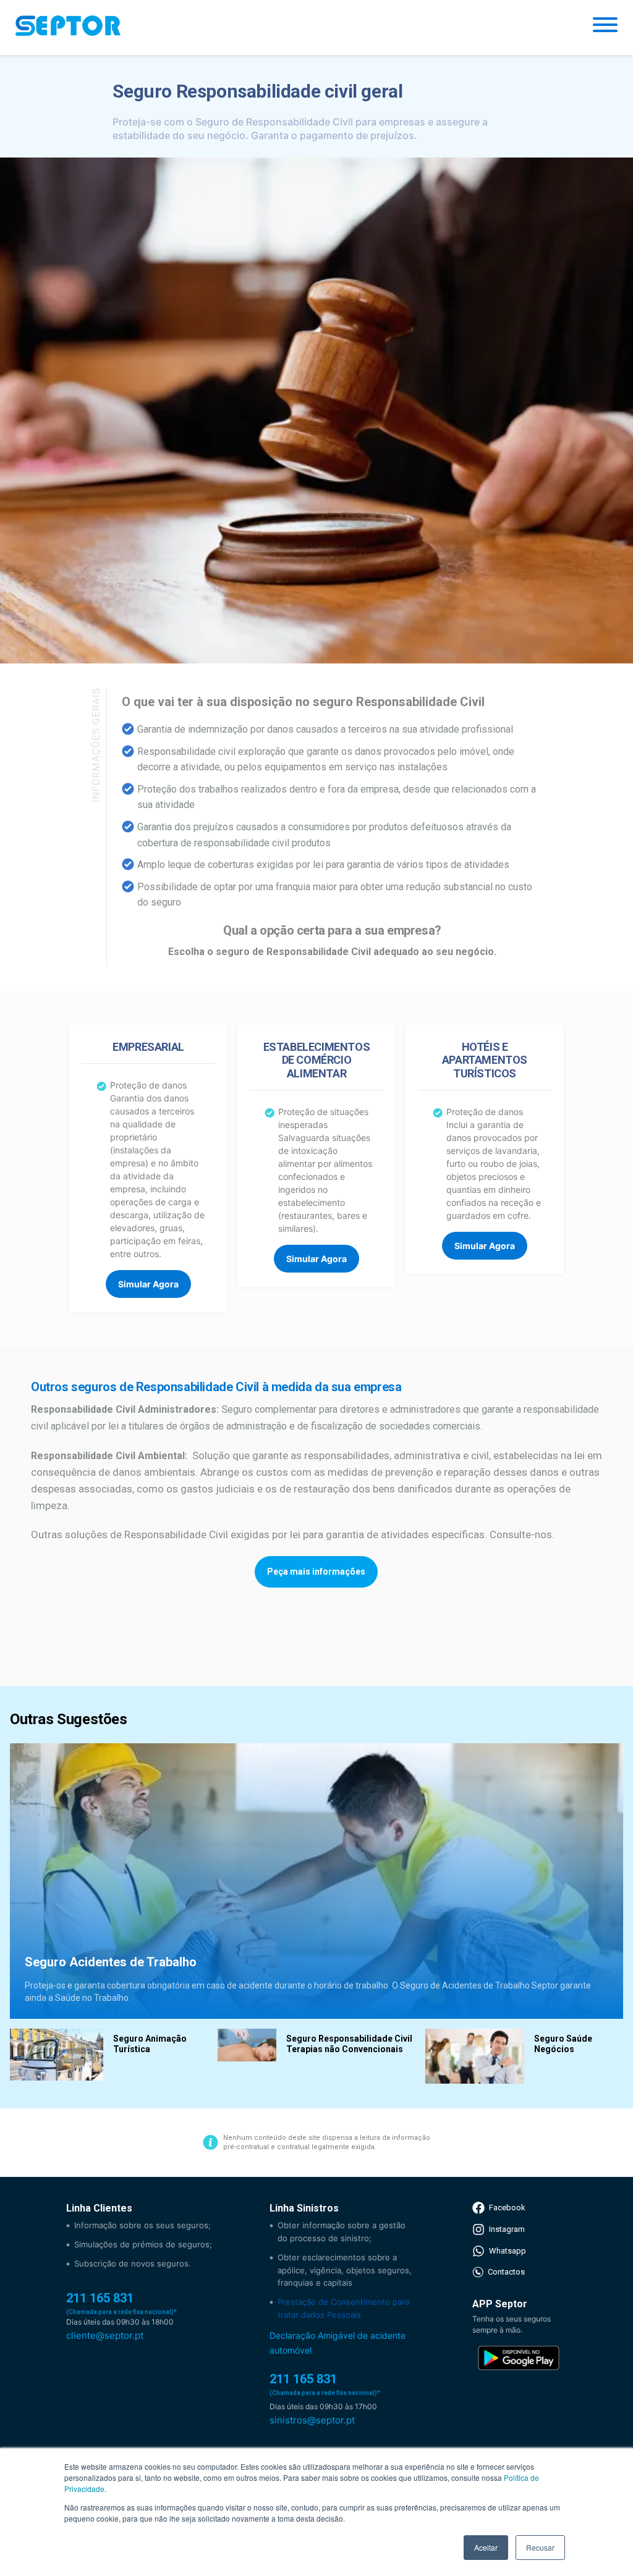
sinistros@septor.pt (312, 2420)
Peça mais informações (316, 1572)
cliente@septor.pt (105, 2335)
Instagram (507, 2229)
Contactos (506, 2272)
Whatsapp (508, 2251)
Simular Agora (148, 1284)
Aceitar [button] (486, 2547)
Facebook (507, 2208)
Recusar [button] (540, 2547)
